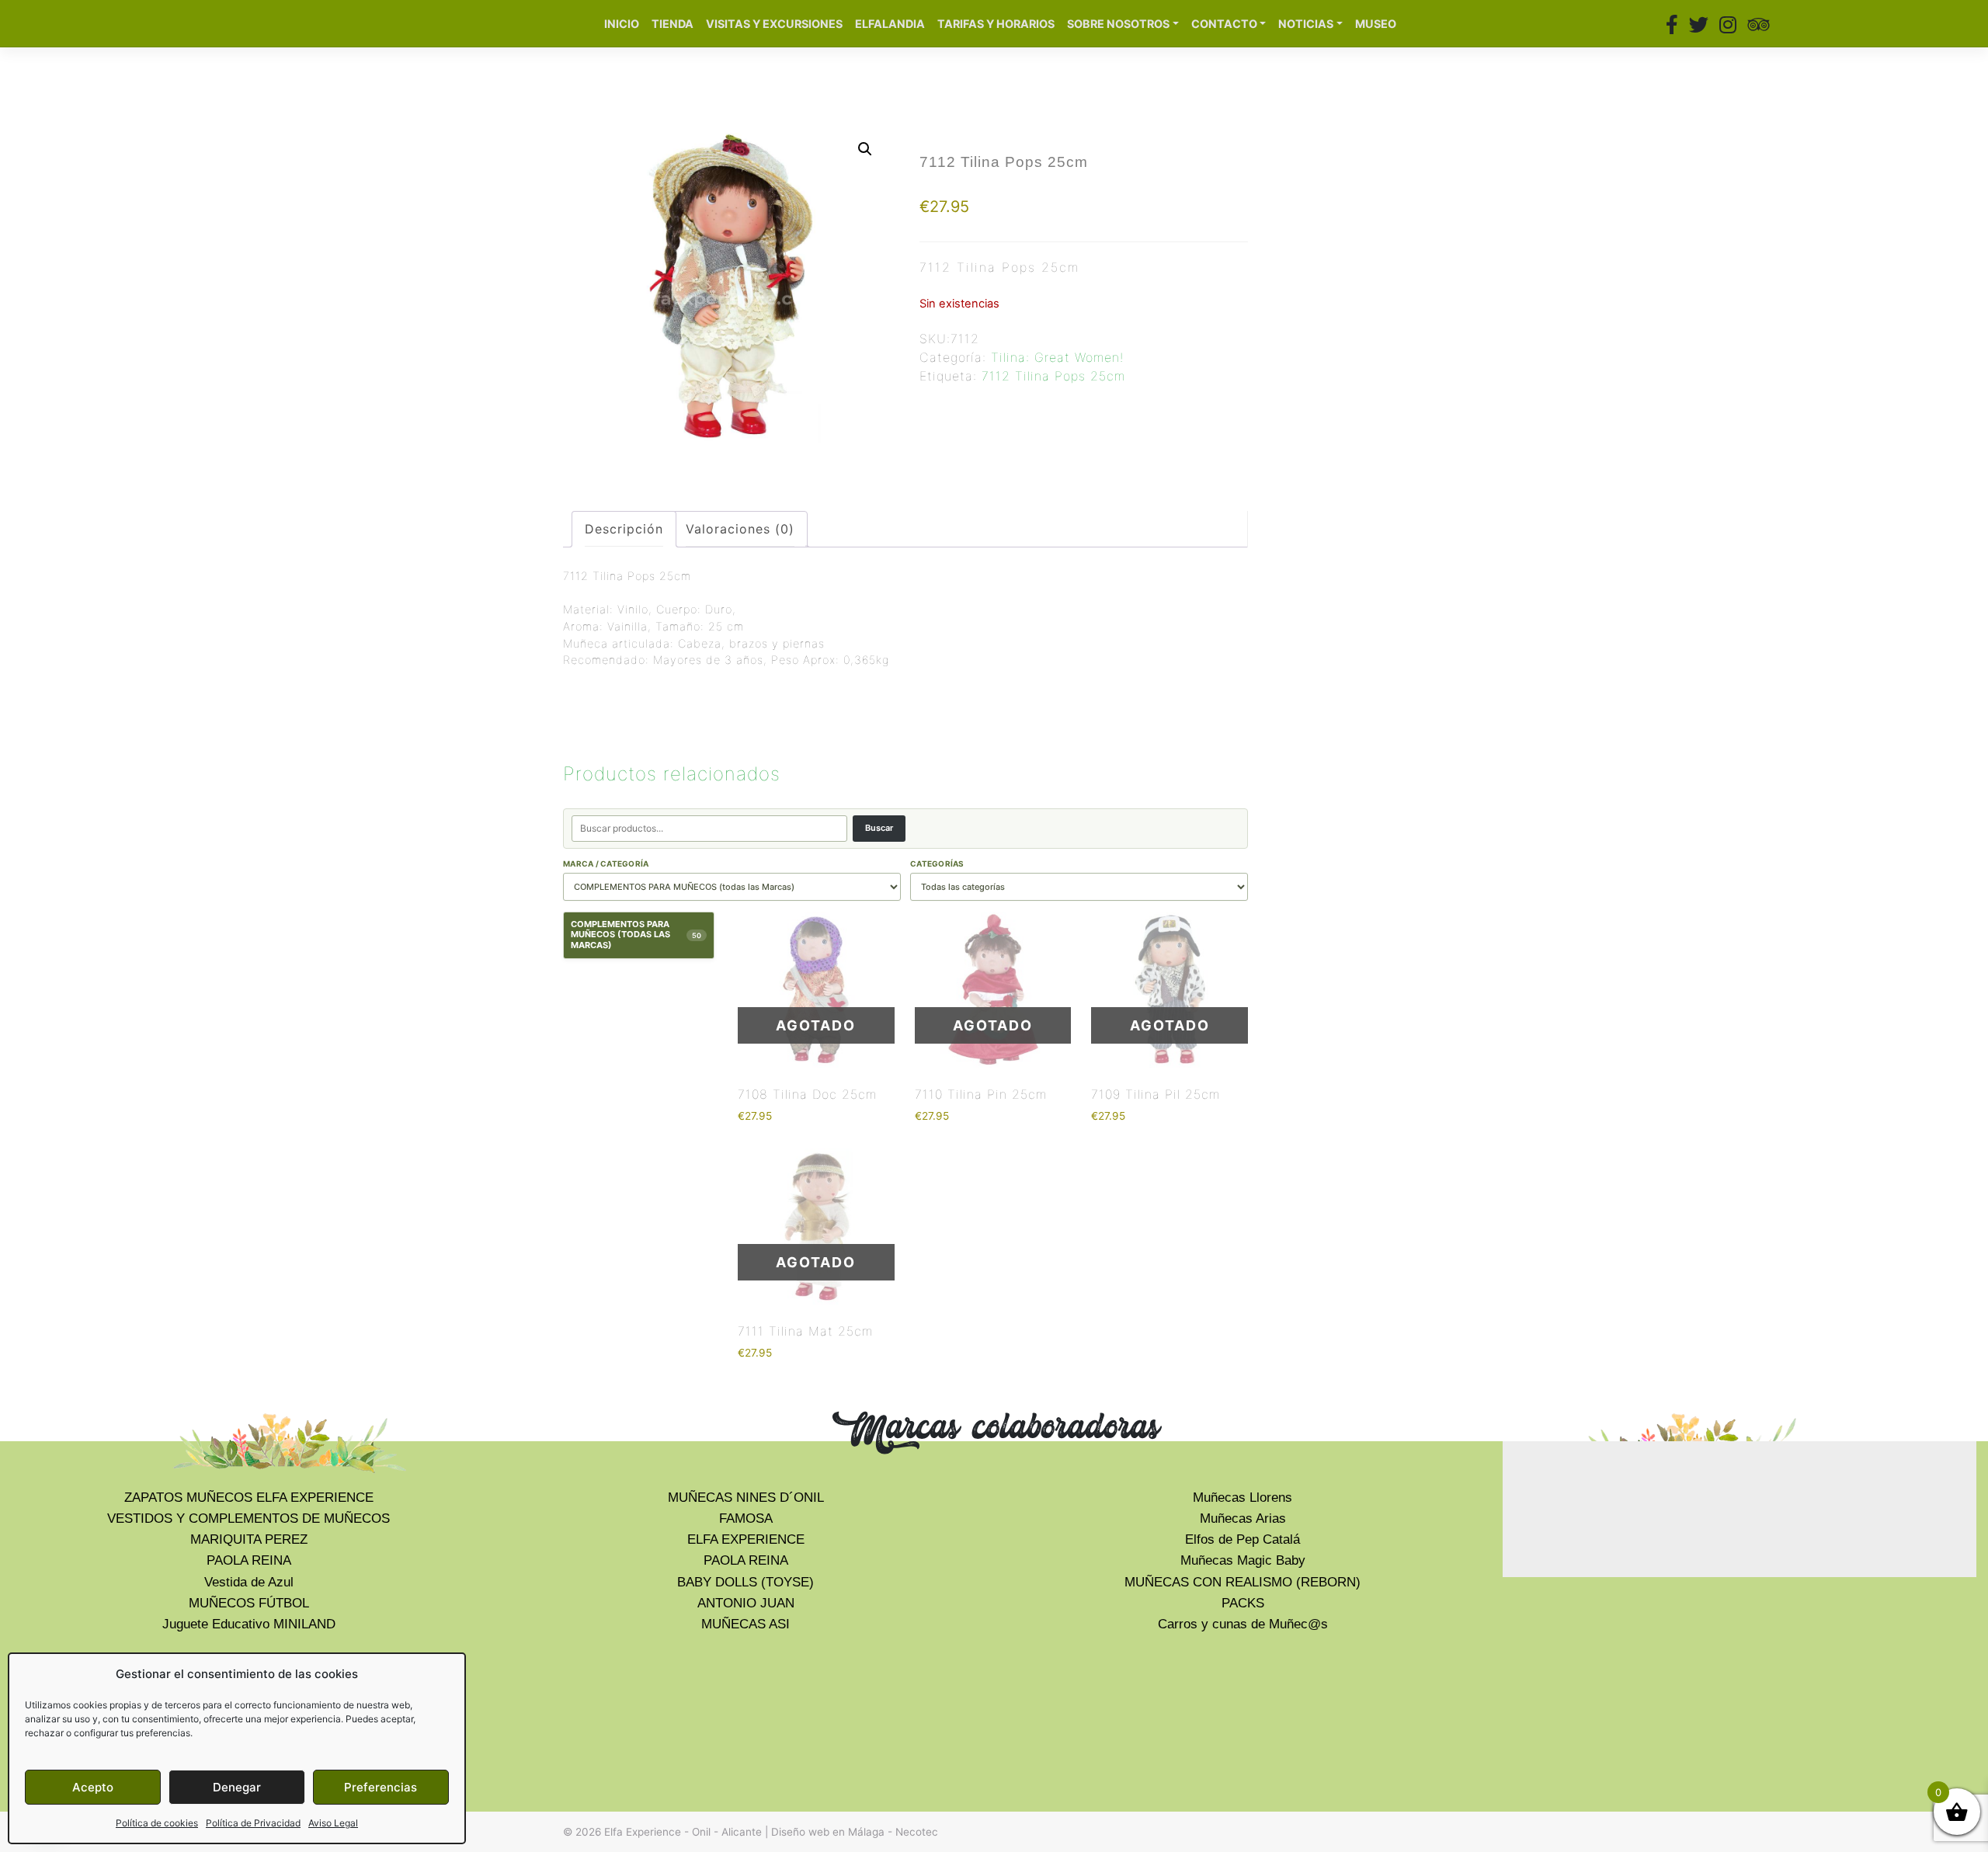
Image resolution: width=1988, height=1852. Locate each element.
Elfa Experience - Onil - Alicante (683, 1832)
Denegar (237, 1787)
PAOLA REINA (249, 1560)
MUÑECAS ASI (745, 1624)
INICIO (622, 24)
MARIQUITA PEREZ (249, 1539)
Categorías (937, 863)
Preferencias (381, 1787)
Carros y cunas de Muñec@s (1243, 1624)
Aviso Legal (333, 1823)
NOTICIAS (1306, 24)
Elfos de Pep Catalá (1242, 1539)
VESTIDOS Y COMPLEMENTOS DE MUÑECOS (248, 1518)
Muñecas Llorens (1242, 1498)
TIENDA (673, 24)
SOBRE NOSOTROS (1118, 24)
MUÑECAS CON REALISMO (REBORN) (1242, 1582)
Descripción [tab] (624, 529)
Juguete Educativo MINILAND (249, 1624)
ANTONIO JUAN (746, 1603)
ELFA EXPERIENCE (746, 1539)
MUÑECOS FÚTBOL (249, 1603)
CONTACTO (1224, 24)
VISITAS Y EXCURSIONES (774, 24)
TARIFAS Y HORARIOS (996, 24)
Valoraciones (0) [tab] (740, 529)
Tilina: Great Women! (1057, 357)
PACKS (1243, 1603)
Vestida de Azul (249, 1582)
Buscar (879, 828)
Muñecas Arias (1243, 1518)
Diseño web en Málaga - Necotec (855, 1832)
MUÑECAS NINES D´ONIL (746, 1498)
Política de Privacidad (253, 1823)
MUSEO (1376, 24)
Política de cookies (157, 1823)
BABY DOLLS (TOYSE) (745, 1582)
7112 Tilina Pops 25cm (1053, 376)
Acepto (93, 1787)
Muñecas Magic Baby (1243, 1560)
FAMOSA (746, 1518)
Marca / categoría (606, 863)
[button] (865, 149)
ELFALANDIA (890, 24)
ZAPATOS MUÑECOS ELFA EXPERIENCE (249, 1498)
